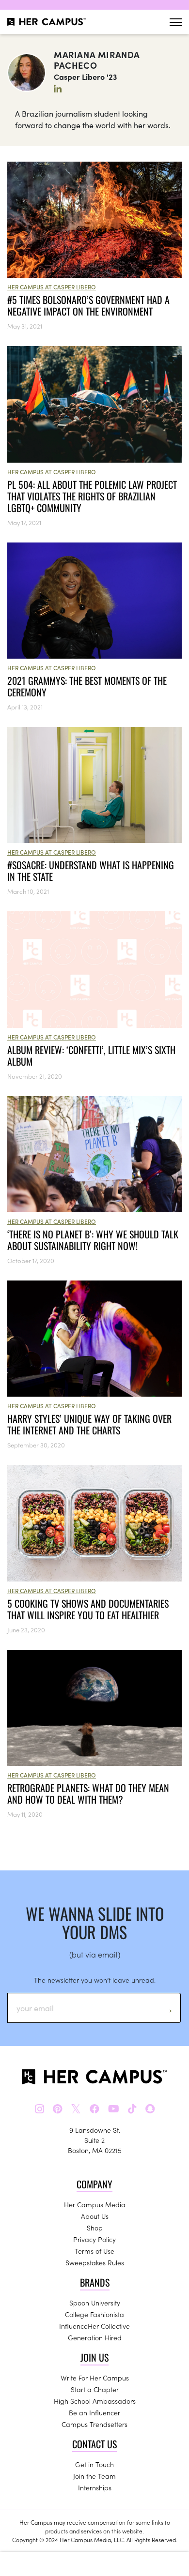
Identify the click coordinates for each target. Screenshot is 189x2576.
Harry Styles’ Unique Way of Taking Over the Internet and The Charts (89, 1424)
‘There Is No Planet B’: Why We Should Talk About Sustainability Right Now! (93, 1240)
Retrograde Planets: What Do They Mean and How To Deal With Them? (88, 1793)
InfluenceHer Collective (94, 2326)
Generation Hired (95, 2337)
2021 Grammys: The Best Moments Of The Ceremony (87, 686)
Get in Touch (94, 2464)
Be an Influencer (94, 2412)
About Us (95, 2216)
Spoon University (95, 2303)
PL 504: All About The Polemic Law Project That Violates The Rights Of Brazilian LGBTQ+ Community (92, 496)
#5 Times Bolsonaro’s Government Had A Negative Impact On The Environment (88, 305)
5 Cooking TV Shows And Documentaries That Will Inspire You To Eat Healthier (88, 1609)
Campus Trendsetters (94, 2424)
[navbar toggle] (176, 22)
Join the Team (94, 2476)
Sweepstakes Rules (95, 2262)
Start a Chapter (95, 2389)
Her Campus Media (95, 2204)
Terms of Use (94, 2251)
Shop (95, 2228)
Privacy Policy (94, 2239)
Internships (95, 2487)
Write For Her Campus (95, 2378)
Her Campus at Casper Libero (52, 287)
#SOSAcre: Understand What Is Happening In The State (91, 871)
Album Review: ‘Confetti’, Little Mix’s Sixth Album (91, 1055)
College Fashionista (94, 2314)
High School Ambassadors (95, 2401)
